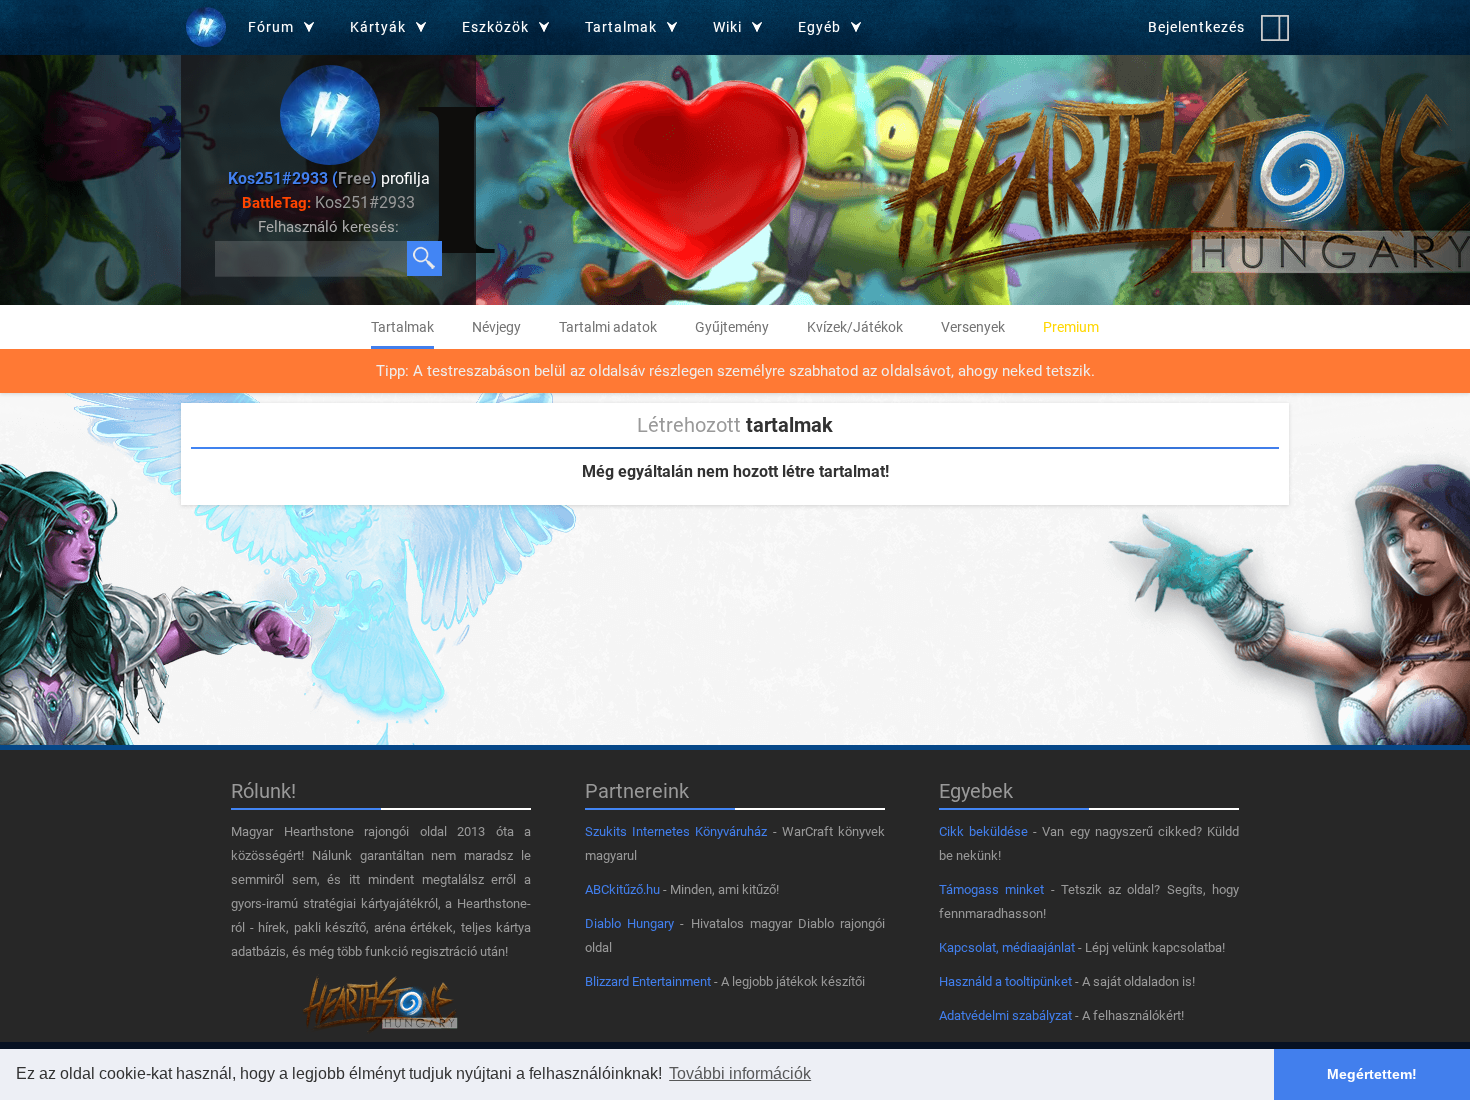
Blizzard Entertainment (648, 981)
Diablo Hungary (629, 923)
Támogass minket (991, 889)
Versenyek (973, 327)
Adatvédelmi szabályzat (1005, 1015)
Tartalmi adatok (608, 327)
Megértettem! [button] (1372, 1074)
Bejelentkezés (1196, 27)
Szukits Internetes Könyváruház (676, 831)
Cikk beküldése (983, 831)
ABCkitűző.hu (622, 889)
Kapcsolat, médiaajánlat (1007, 947)
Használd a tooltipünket (1005, 981)
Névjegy (496, 327)
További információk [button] (740, 1073)
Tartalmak (402, 327)
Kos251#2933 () (302, 178)
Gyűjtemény (732, 327)
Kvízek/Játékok (855, 327)
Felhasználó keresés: (328, 227)
